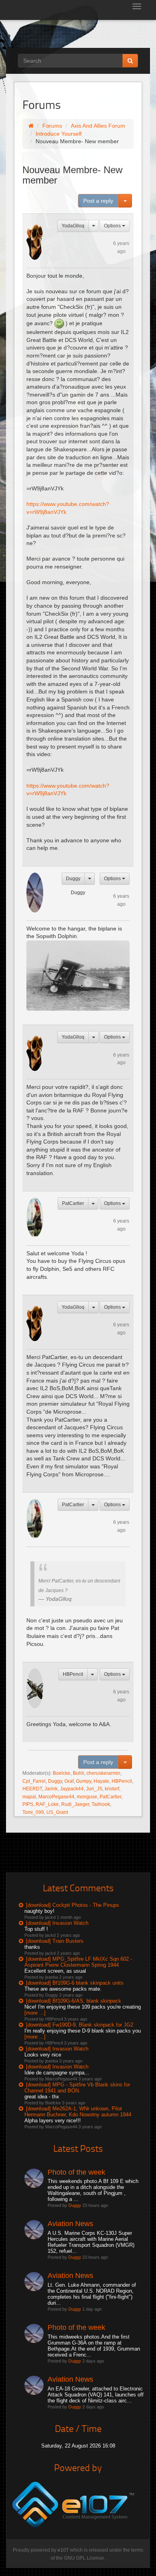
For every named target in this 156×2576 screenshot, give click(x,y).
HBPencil (73, 1674)
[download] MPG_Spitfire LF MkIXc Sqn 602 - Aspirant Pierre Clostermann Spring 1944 (78, 1962)
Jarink (51, 1789)
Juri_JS (94, 1789)
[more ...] (35, 2013)
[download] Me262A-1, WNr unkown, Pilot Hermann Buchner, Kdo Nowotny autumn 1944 (78, 2112)
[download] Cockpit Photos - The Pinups (73, 1905)
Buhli (78, 1773)
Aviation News (70, 2224)
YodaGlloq (73, 226)
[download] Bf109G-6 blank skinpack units (75, 1983)
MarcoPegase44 (56, 1797)
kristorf (112, 1789)
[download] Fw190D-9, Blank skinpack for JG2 (80, 2025)
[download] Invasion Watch (57, 1923)
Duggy (73, 879)
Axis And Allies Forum (98, 126)
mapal (29, 1797)
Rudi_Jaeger (75, 1804)
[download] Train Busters (55, 1941)
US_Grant (57, 1812)
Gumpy (84, 1781)
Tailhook (101, 1804)
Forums (52, 126)
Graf (69, 1781)
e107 (63, 2550)
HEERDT (32, 1789)
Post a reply (98, 201)
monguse (87, 1797)
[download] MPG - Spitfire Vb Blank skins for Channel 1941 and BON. (77, 2088)
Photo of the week (76, 2172)
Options (113, 226)
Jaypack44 (72, 1789)
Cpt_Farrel (34, 1781)
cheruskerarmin (103, 1773)
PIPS (28, 1804)
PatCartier (73, 1203)
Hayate (101, 1781)
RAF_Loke (47, 1804)
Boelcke (62, 1773)
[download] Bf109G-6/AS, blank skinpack (74, 2001)
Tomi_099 (33, 1812)
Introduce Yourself (59, 134)
